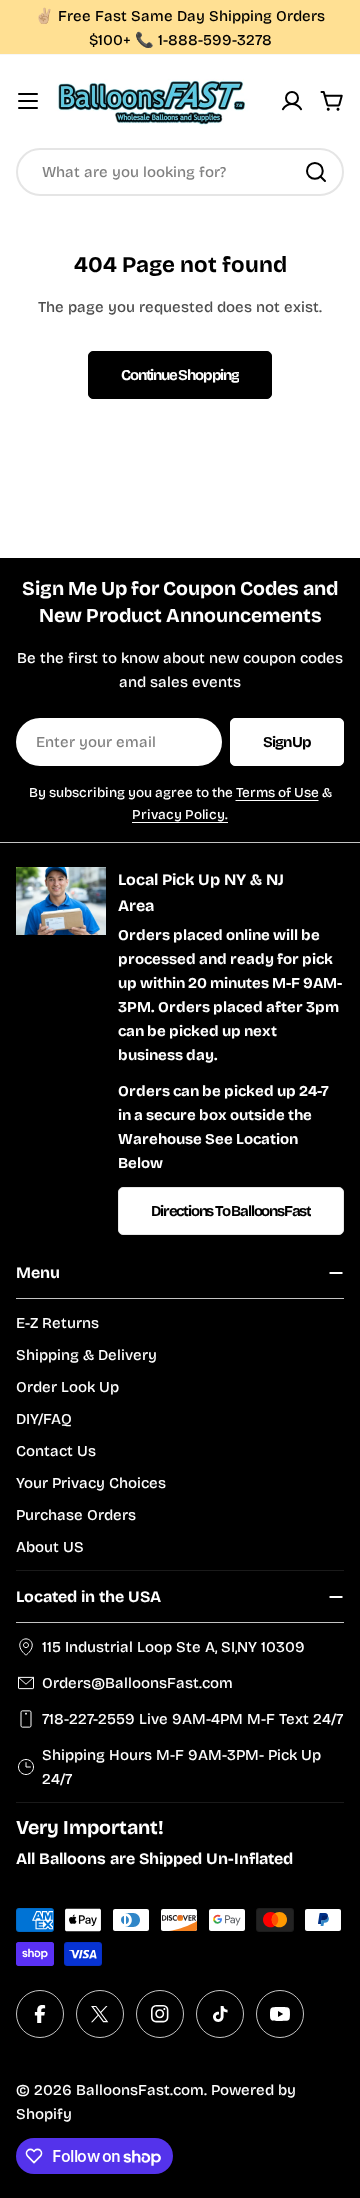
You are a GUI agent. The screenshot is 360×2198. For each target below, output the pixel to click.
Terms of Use (277, 792)
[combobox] (180, 172)
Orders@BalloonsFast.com (137, 1683)
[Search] (316, 172)
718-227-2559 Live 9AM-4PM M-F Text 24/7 (192, 1719)
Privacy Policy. (180, 814)
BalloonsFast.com (140, 2090)
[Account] (292, 101)
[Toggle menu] (28, 101)
